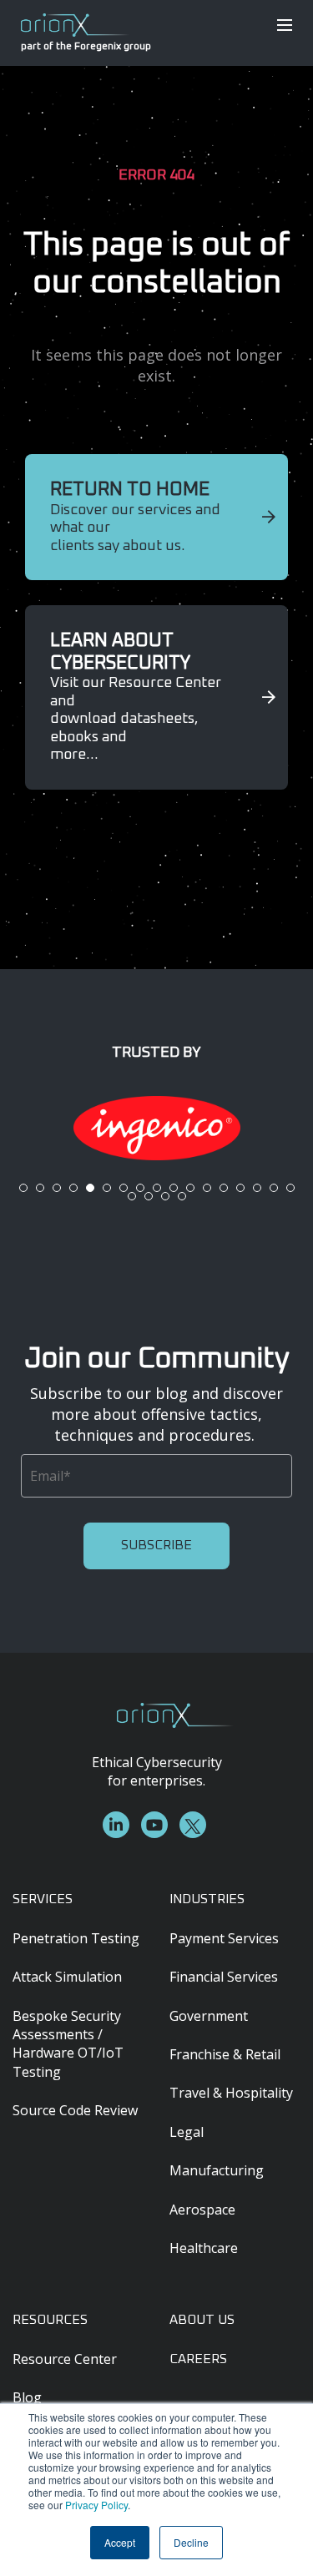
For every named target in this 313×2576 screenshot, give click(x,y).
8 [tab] (140, 1188)
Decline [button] (191, 2542)
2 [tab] (40, 1188)
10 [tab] (174, 1188)
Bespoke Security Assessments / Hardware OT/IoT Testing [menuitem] (68, 2044)
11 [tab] (190, 1188)
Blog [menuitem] (27, 2397)
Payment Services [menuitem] (224, 1938)
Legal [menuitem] (187, 2132)
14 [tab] (240, 1188)
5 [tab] (90, 1188)
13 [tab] (224, 1188)
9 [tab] (157, 1188)
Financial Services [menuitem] (224, 1977)
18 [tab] (132, 1196)
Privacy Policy (96, 2505)
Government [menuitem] (209, 2016)
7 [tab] (124, 1188)
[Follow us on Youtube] (154, 1825)
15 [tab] (257, 1188)
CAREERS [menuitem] (198, 2359)
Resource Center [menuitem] (65, 2359)
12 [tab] (207, 1188)
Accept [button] (120, 2542)
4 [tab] (73, 1188)
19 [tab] (149, 1196)
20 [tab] (165, 1196)
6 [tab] (107, 1188)
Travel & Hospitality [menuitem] (231, 2093)
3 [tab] (57, 1188)
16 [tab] (274, 1188)
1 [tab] (23, 1188)
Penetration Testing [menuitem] (76, 1938)
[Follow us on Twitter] (193, 1825)
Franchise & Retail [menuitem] (225, 2054)
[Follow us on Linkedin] (116, 1825)
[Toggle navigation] (285, 25)
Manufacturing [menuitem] (217, 2170)
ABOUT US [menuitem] (202, 2320)
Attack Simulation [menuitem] (67, 1977)
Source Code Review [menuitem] (75, 2110)
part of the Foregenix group (75, 47)
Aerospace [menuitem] (202, 2210)
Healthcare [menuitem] (204, 2248)
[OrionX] (75, 23)
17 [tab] (290, 1188)
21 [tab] (182, 1196)
